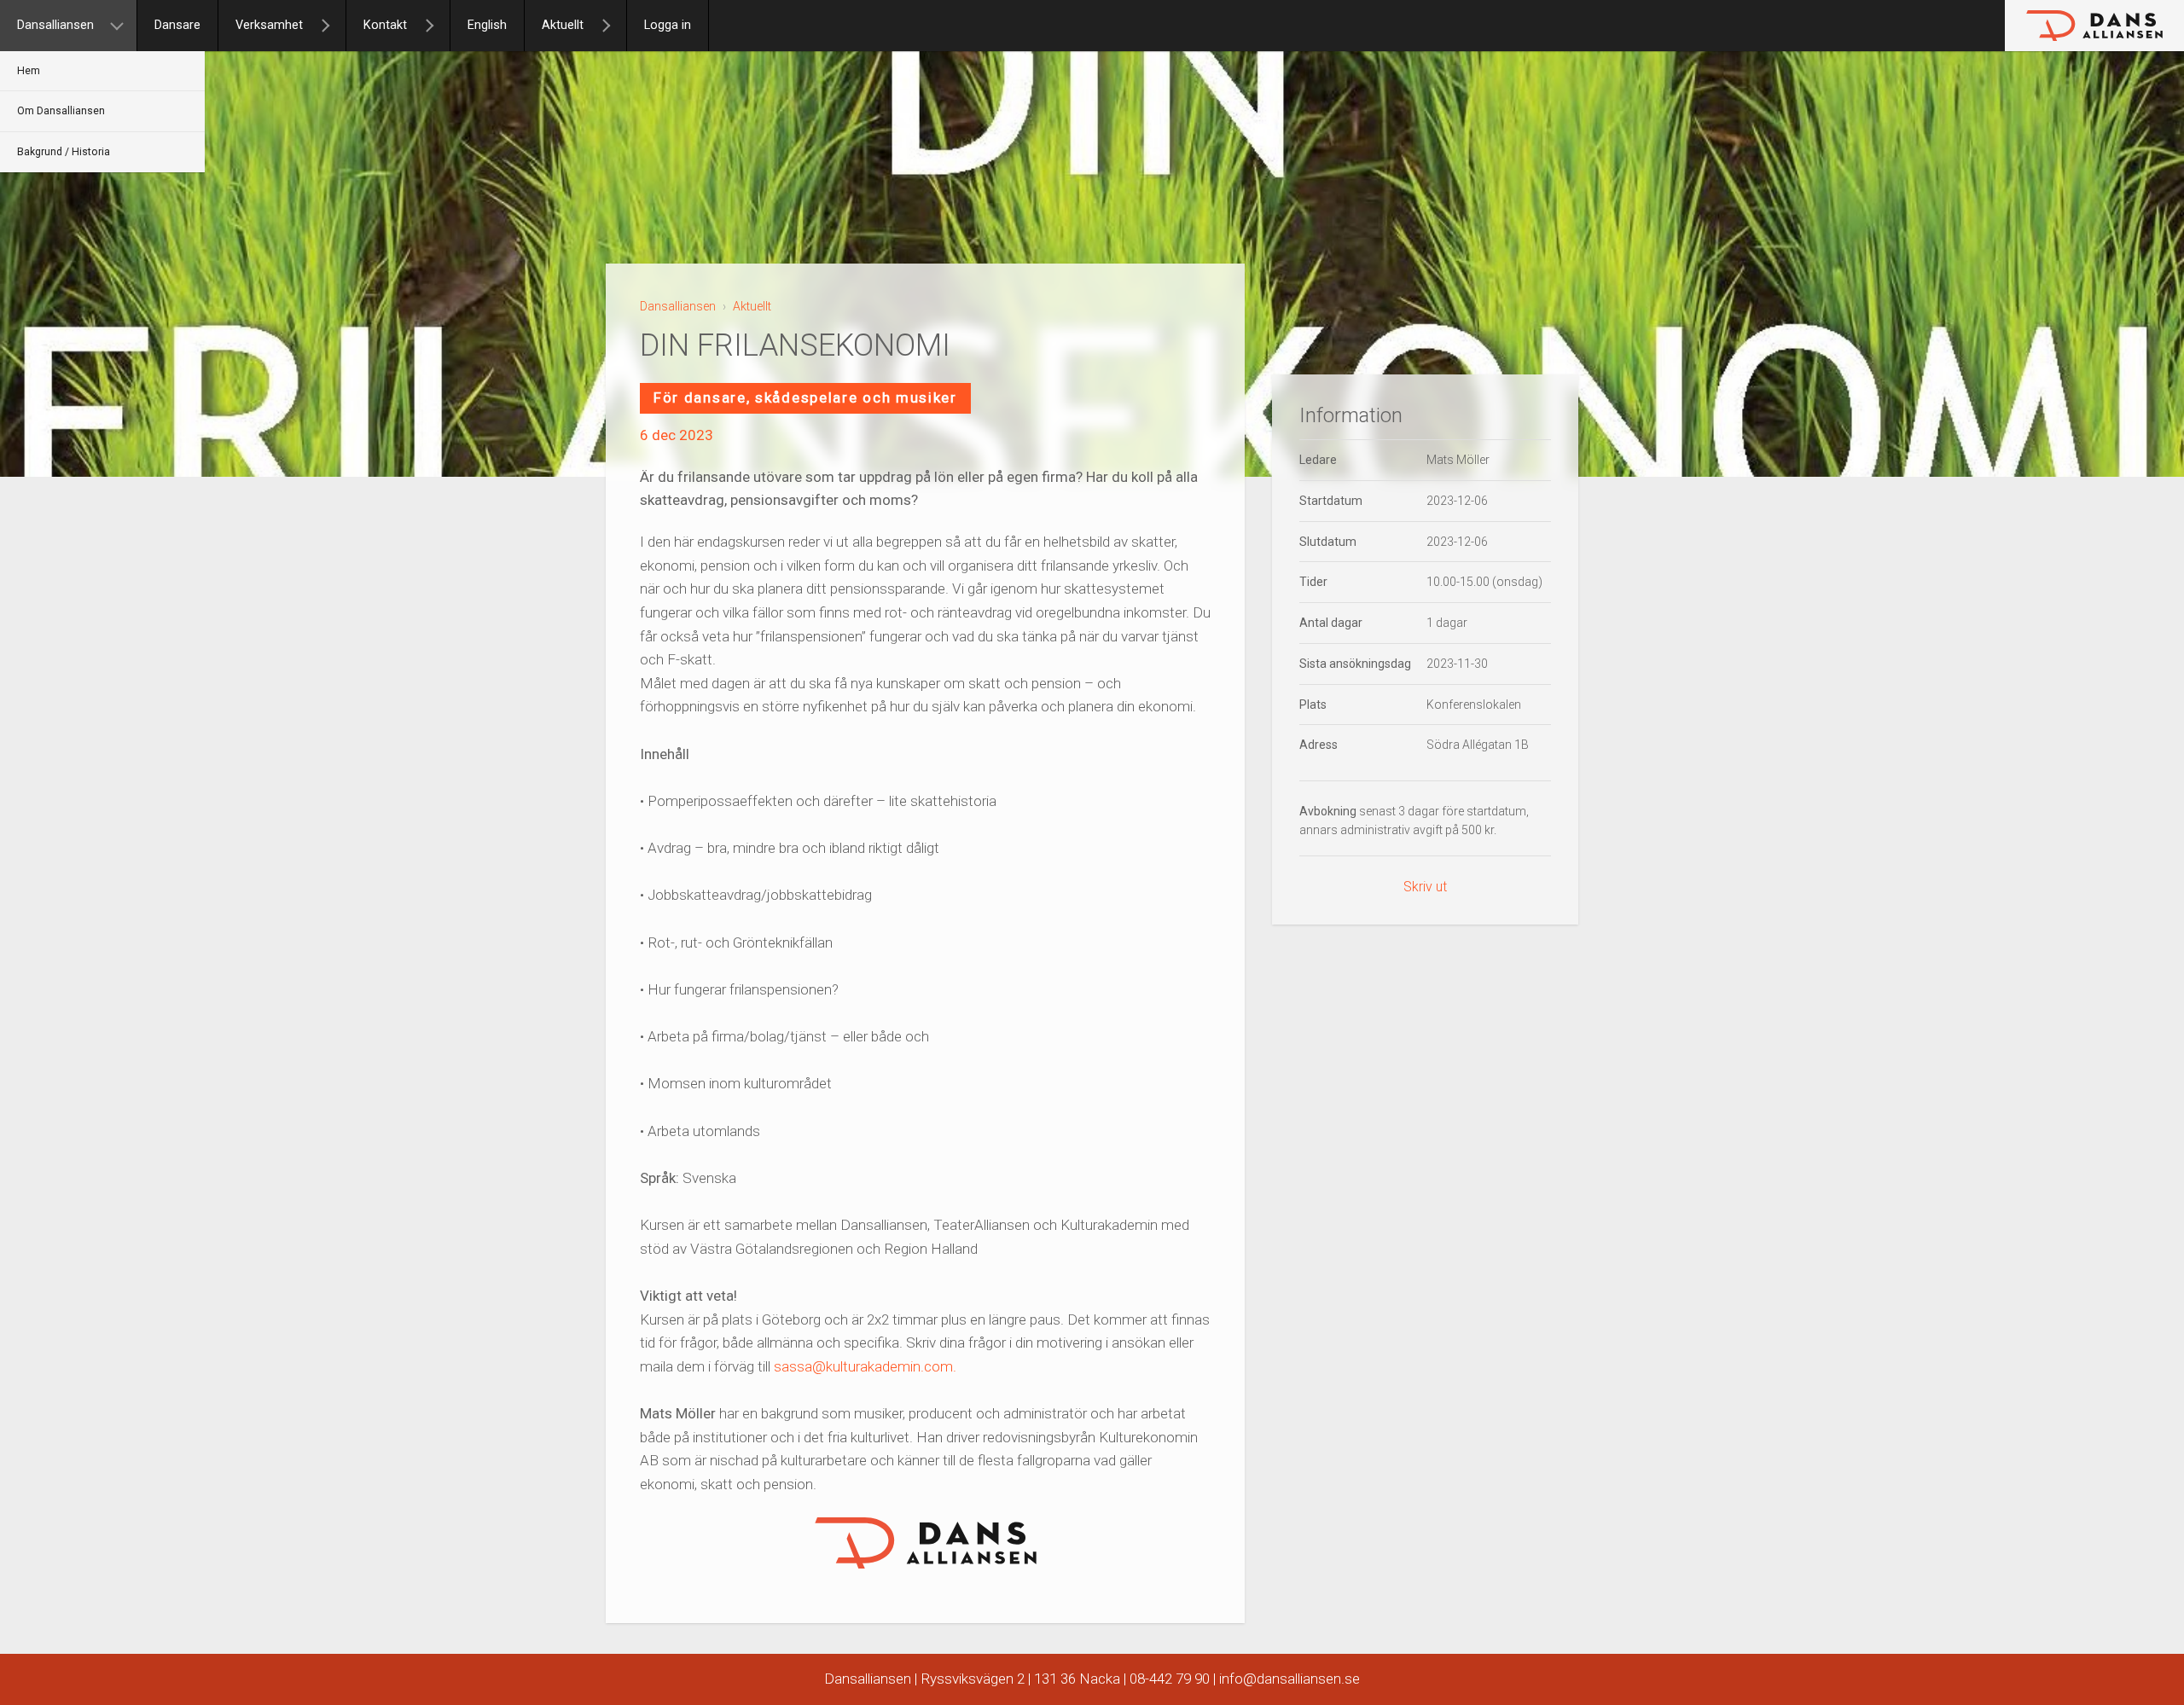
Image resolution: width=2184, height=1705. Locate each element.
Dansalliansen (55, 25)
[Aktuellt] (613, 26)
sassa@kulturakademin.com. (865, 1366)
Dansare (177, 25)
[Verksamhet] (333, 26)
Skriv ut (1425, 887)
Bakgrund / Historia (64, 152)
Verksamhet (269, 25)
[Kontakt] (437, 26)
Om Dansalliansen (61, 111)
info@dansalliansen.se (1289, 1679)
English (487, 25)
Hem (29, 71)
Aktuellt (563, 25)
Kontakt (385, 25)
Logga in (668, 25)
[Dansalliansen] (124, 26)
